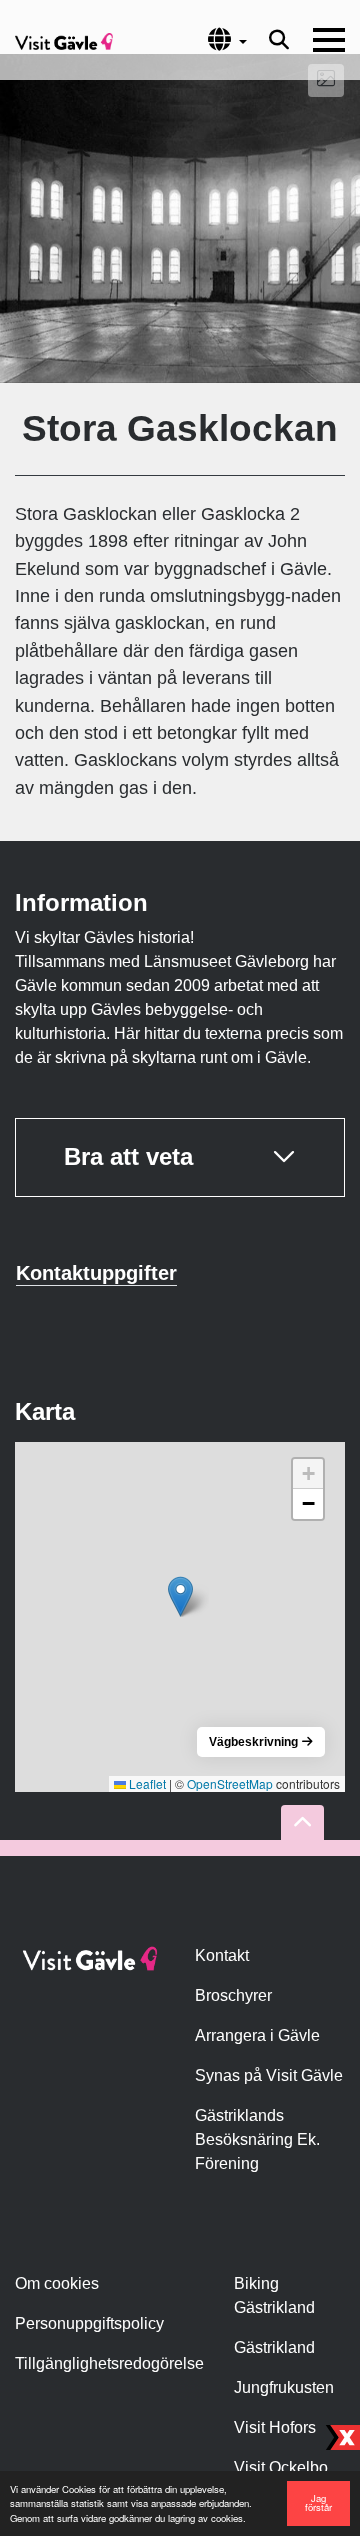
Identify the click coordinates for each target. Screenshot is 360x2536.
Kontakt (222, 1955)
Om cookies (57, 2283)
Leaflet (146, 1783)
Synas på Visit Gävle (269, 2075)
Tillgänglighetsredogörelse (109, 2363)
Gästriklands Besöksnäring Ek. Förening (257, 2139)
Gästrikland (274, 2347)
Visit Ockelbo (281, 2467)
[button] (180, 1596)
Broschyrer (233, 1995)
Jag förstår (318, 2503)
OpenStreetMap (230, 1783)
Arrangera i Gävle (257, 2035)
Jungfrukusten (284, 2387)
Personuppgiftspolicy (89, 2323)
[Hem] (64, 40)
